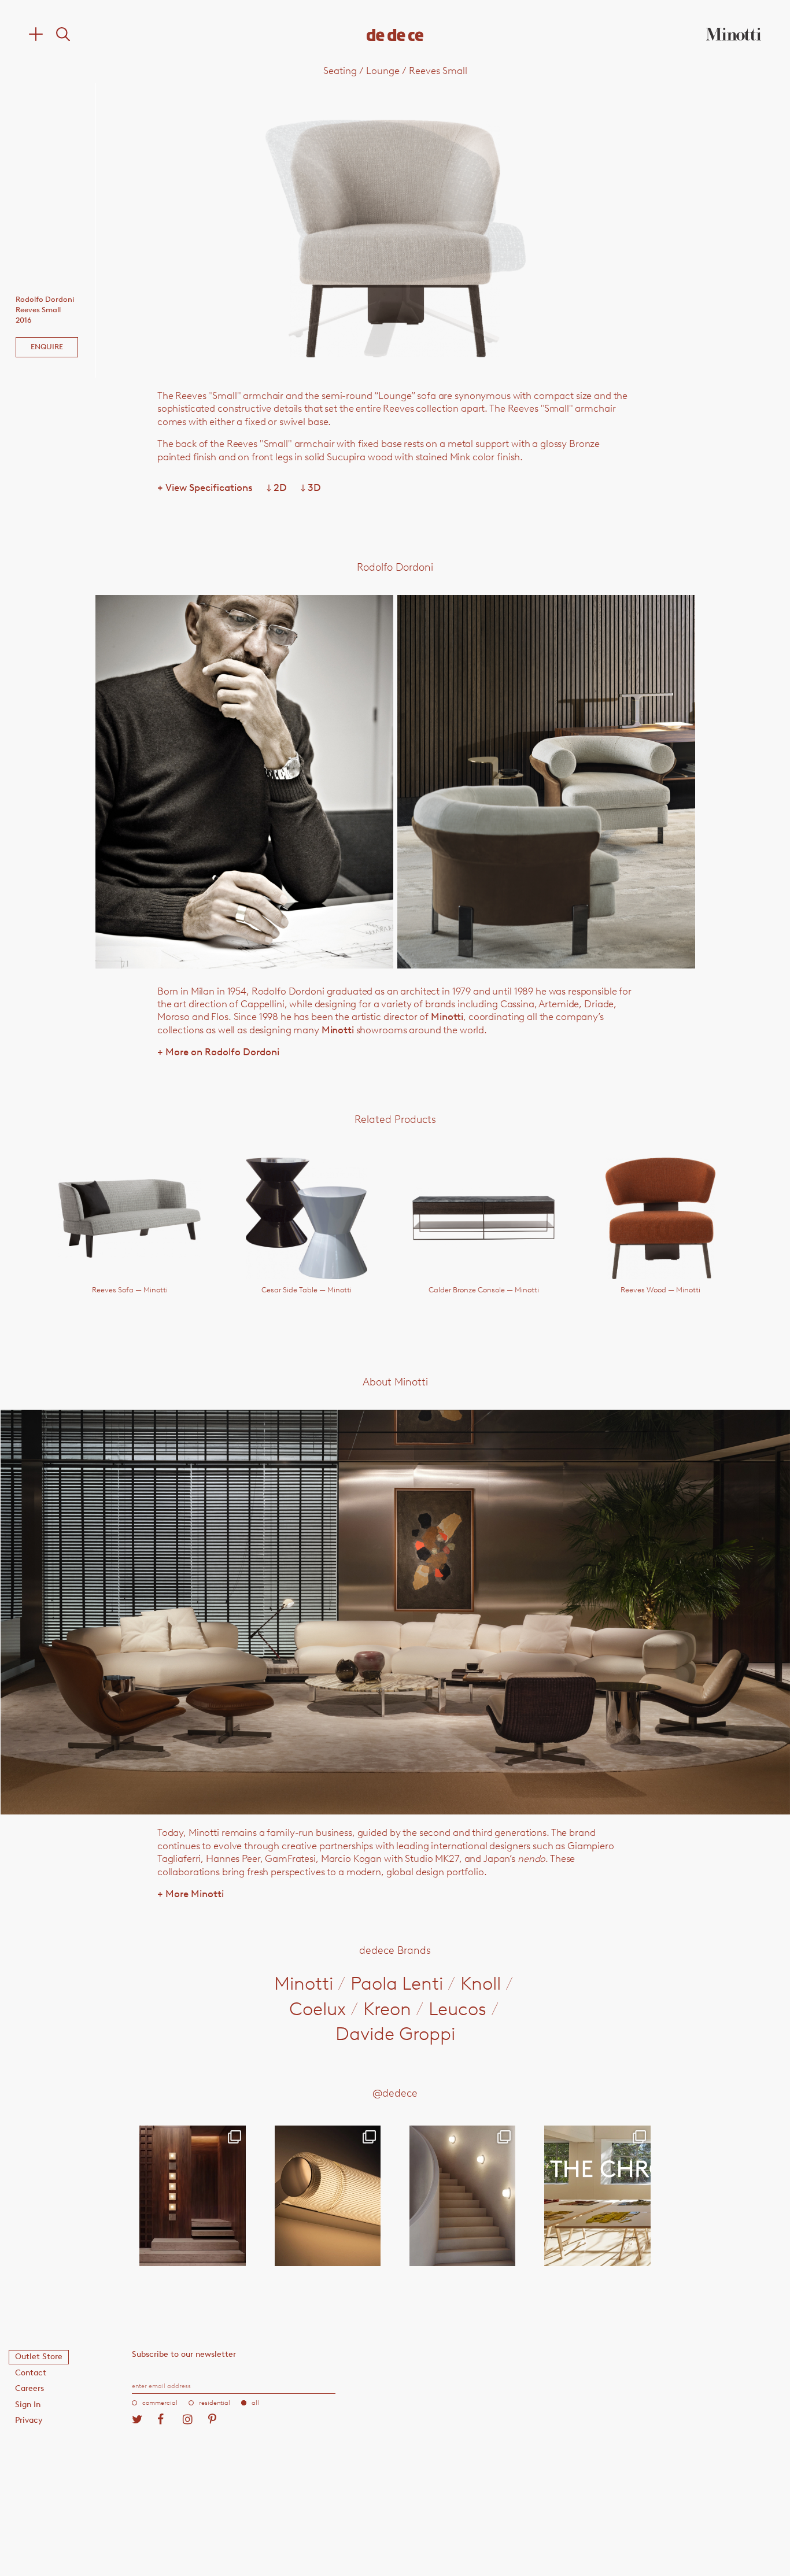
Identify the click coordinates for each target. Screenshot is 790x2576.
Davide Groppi (395, 2034)
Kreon (387, 2009)
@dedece (395, 2093)
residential (215, 2403)
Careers (29, 2388)
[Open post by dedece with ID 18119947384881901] (597, 2196)
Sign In (28, 2405)
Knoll (481, 1983)
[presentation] (215, 230)
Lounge (383, 71)
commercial (160, 2403)
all (255, 2403)
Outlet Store (39, 2357)
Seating (340, 71)
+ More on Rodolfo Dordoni (218, 1052)
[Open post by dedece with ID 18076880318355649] (192, 2196)
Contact (31, 2373)
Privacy (29, 2420)
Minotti (447, 1017)
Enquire (47, 347)
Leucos (457, 2009)
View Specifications (205, 487)
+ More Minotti (191, 1894)
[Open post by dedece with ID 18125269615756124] (462, 2196)
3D (311, 487)
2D (277, 487)
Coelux (318, 2009)
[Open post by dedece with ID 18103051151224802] (328, 2196)
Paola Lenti (397, 1983)
